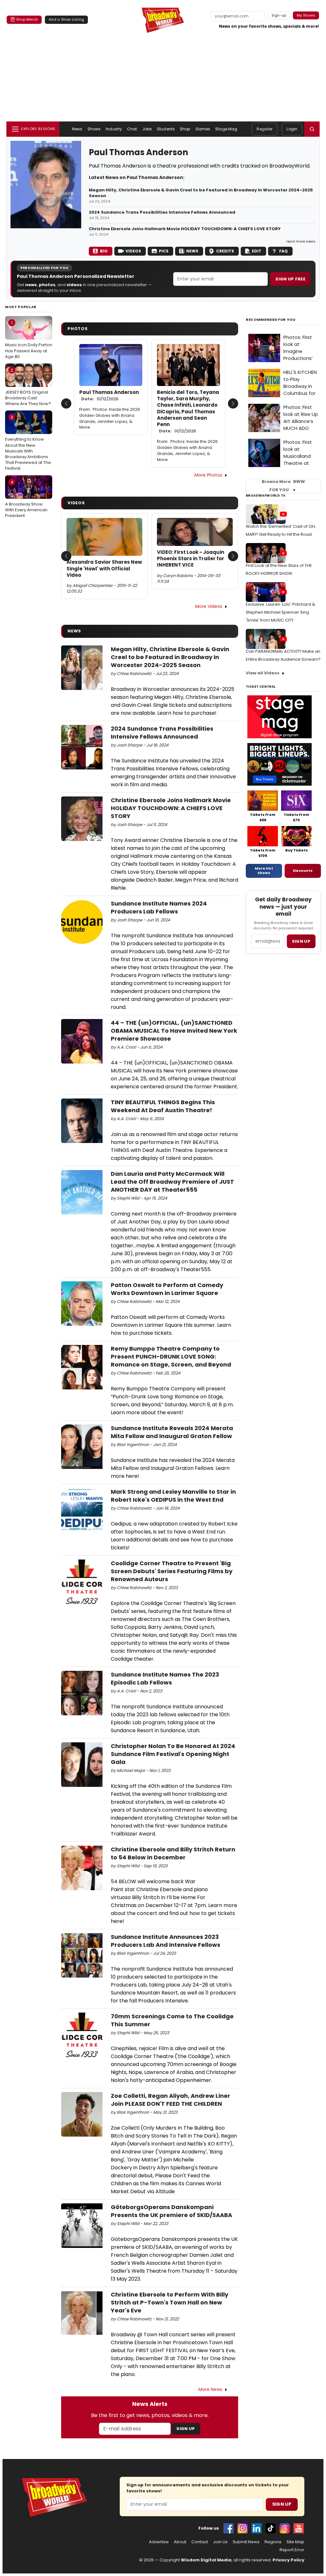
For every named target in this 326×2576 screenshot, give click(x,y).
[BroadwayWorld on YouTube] (299, 2528)
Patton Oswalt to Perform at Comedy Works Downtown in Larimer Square (167, 1289)
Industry (114, 129)
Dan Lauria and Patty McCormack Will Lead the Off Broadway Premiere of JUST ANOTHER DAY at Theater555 (172, 1182)
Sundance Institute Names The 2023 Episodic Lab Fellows (165, 1678)
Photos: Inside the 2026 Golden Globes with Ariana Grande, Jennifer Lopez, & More (110, 418)
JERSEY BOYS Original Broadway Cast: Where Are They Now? (28, 387)
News (77, 129)
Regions (273, 2542)
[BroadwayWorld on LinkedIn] (257, 2528)
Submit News (246, 2542)
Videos (133, 251)
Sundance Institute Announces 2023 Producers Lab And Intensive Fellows (166, 1941)
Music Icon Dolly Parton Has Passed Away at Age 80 (29, 340)
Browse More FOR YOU (283, 486)
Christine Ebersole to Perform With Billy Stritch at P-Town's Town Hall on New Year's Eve (170, 2302)
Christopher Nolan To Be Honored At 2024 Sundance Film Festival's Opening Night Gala (173, 1754)
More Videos (209, 606)
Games (203, 129)
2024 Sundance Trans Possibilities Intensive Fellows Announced (162, 212)
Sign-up (279, 15)
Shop (185, 129)
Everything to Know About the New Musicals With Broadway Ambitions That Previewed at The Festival (28, 443)
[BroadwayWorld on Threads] (285, 2528)
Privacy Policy (288, 2560)
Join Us (220, 2542)
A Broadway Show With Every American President (26, 499)
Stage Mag (226, 129)
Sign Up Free (290, 279)
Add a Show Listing (66, 19)
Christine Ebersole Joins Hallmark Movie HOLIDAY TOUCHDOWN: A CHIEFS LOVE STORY (185, 229)
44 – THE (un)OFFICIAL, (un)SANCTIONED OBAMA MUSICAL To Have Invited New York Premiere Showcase (174, 1031)
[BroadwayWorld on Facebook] (229, 2528)
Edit (257, 251)
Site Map (295, 2542)
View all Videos (263, 673)
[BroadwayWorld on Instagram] (243, 2528)
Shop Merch (27, 19)
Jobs (147, 129)
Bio (104, 251)
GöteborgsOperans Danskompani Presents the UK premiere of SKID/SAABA (171, 2211)
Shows (94, 129)
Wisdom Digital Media (206, 2560)
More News (210, 2389)
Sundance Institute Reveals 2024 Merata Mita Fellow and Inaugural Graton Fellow (172, 1432)
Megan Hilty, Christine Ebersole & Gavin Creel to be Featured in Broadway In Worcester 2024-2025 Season (201, 193)
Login (292, 129)
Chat (132, 129)
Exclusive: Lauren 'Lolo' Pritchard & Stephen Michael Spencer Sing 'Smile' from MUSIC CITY (280, 612)
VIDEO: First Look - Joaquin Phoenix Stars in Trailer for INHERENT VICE (191, 559)
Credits (225, 251)
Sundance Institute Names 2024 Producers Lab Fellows (159, 907)
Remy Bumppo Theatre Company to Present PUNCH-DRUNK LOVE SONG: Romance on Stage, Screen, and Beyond (171, 1357)
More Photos (208, 475)
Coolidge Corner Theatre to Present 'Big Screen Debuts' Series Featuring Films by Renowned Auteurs (172, 1571)
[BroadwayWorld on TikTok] (271, 2528)
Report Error (292, 2550)
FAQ (283, 251)
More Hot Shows (264, 871)
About (180, 2542)
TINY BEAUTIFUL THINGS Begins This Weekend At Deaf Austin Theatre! (163, 1106)
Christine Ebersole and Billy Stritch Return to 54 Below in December (173, 1853)
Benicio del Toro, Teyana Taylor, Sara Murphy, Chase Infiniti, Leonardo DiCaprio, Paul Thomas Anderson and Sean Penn (188, 412)
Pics (164, 251)
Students (166, 129)
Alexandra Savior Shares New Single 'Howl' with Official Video (104, 569)
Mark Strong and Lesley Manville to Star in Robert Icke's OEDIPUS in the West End (173, 1496)
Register (265, 129)
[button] (312, 129)
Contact (200, 2542)
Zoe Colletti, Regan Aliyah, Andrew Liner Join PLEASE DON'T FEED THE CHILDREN (170, 2100)
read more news (301, 241)
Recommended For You (271, 320)
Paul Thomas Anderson (109, 396)
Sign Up (186, 2429)
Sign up (301, 941)
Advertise (159, 2542)
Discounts (303, 871)
